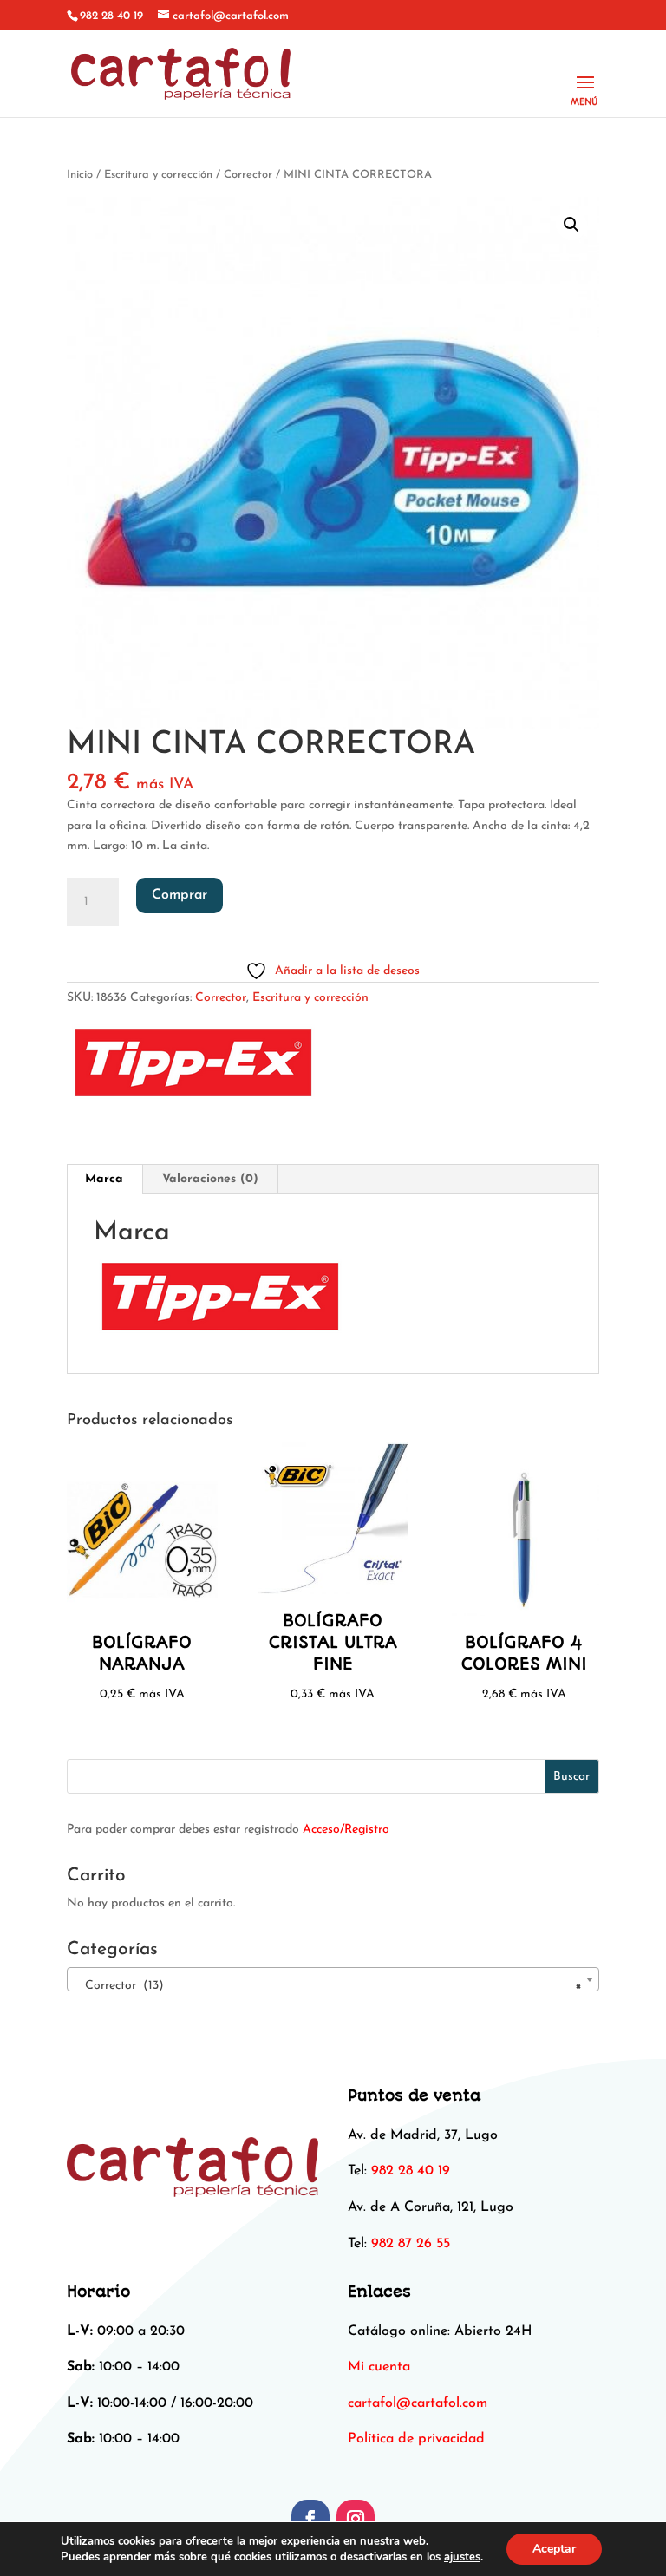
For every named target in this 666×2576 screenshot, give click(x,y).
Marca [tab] (104, 1179)
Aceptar (554, 2549)
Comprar (180, 895)
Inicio (80, 175)
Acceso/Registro (346, 1830)
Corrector (248, 175)
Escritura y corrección (158, 175)
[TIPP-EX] (193, 1067)
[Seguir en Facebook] (310, 2519)
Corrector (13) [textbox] (328, 1986)
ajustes (462, 2557)
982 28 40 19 (111, 16)
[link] (418, 2403)
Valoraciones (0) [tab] (210, 1179)
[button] (571, 225)
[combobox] (333, 1979)
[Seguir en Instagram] (356, 2519)
